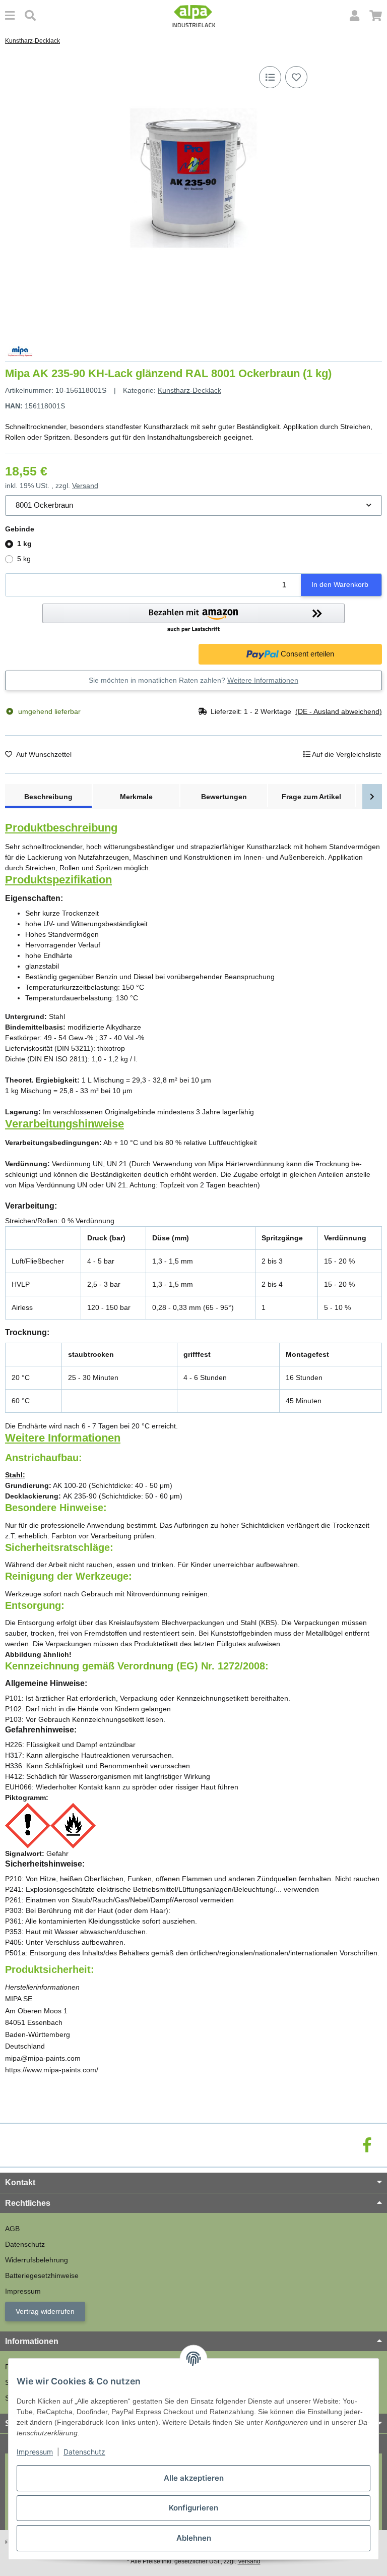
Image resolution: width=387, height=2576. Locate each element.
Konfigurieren (193, 2508)
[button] (354, 16)
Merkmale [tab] (136, 797)
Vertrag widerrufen (45, 2311)
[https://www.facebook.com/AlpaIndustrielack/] (367, 2145)
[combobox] (193, 505)
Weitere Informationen (263, 680)
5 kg (24, 559)
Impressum (35, 2452)
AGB (12, 2229)
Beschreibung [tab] (48, 797)
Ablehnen (194, 2538)
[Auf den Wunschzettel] (296, 77)
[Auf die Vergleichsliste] (270, 77)
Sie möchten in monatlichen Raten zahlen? (193, 680)
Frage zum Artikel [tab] (311, 797)
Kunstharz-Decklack (189, 390)
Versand (85, 486)
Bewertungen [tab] (224, 797)
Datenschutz (84, 2452)
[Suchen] (30, 16)
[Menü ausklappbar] (10, 16)
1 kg (24, 544)
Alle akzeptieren (194, 2478)
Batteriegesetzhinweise (42, 2275)
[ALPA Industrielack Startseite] (193, 16)
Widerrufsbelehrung (37, 2260)
